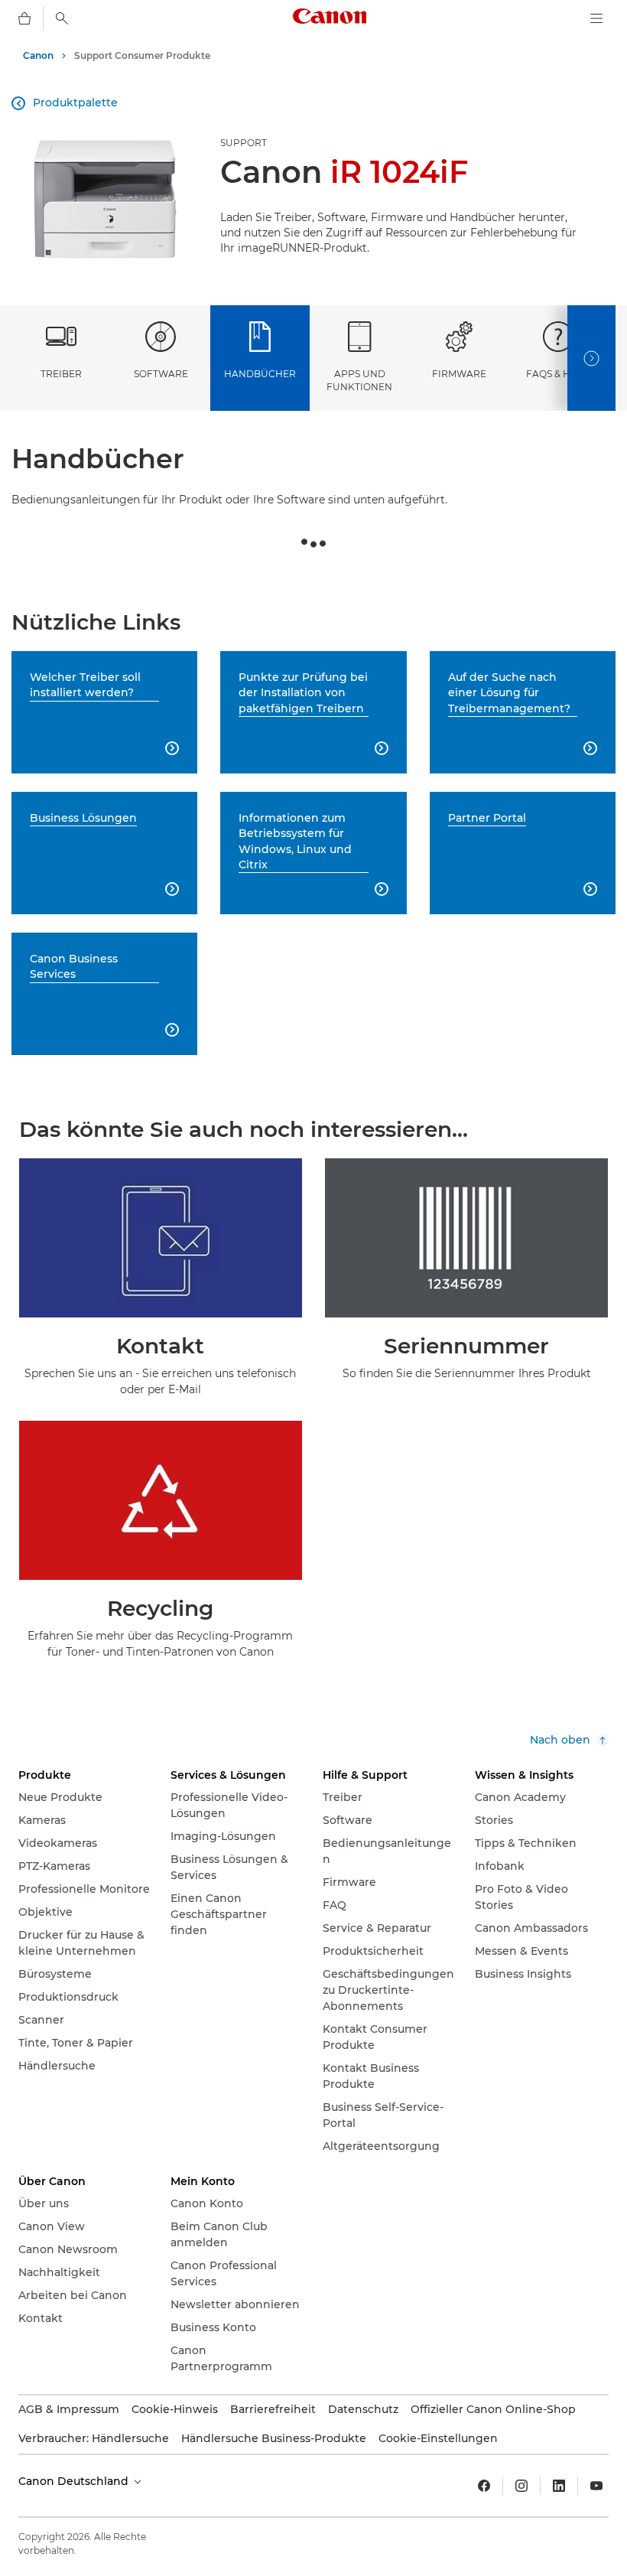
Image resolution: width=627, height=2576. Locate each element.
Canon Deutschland (75, 2481)
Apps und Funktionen (359, 380)
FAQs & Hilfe (559, 374)
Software (161, 374)
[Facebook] (484, 2486)
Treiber (61, 374)
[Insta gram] (521, 2486)
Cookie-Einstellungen (438, 2438)
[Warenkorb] (24, 18)
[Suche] (62, 18)
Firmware (459, 374)
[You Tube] (596, 2486)
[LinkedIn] (559, 2486)
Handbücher (260, 374)
